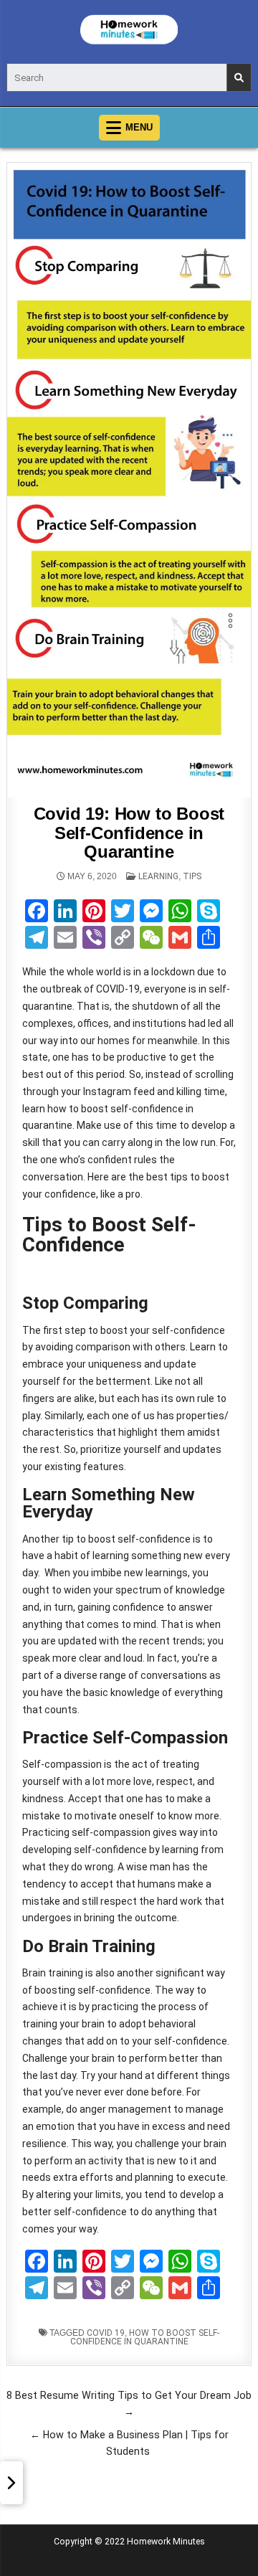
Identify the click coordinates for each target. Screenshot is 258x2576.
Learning (158, 876)
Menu (139, 127)
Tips (192, 876)
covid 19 (106, 2333)
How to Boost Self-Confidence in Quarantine (145, 2337)
